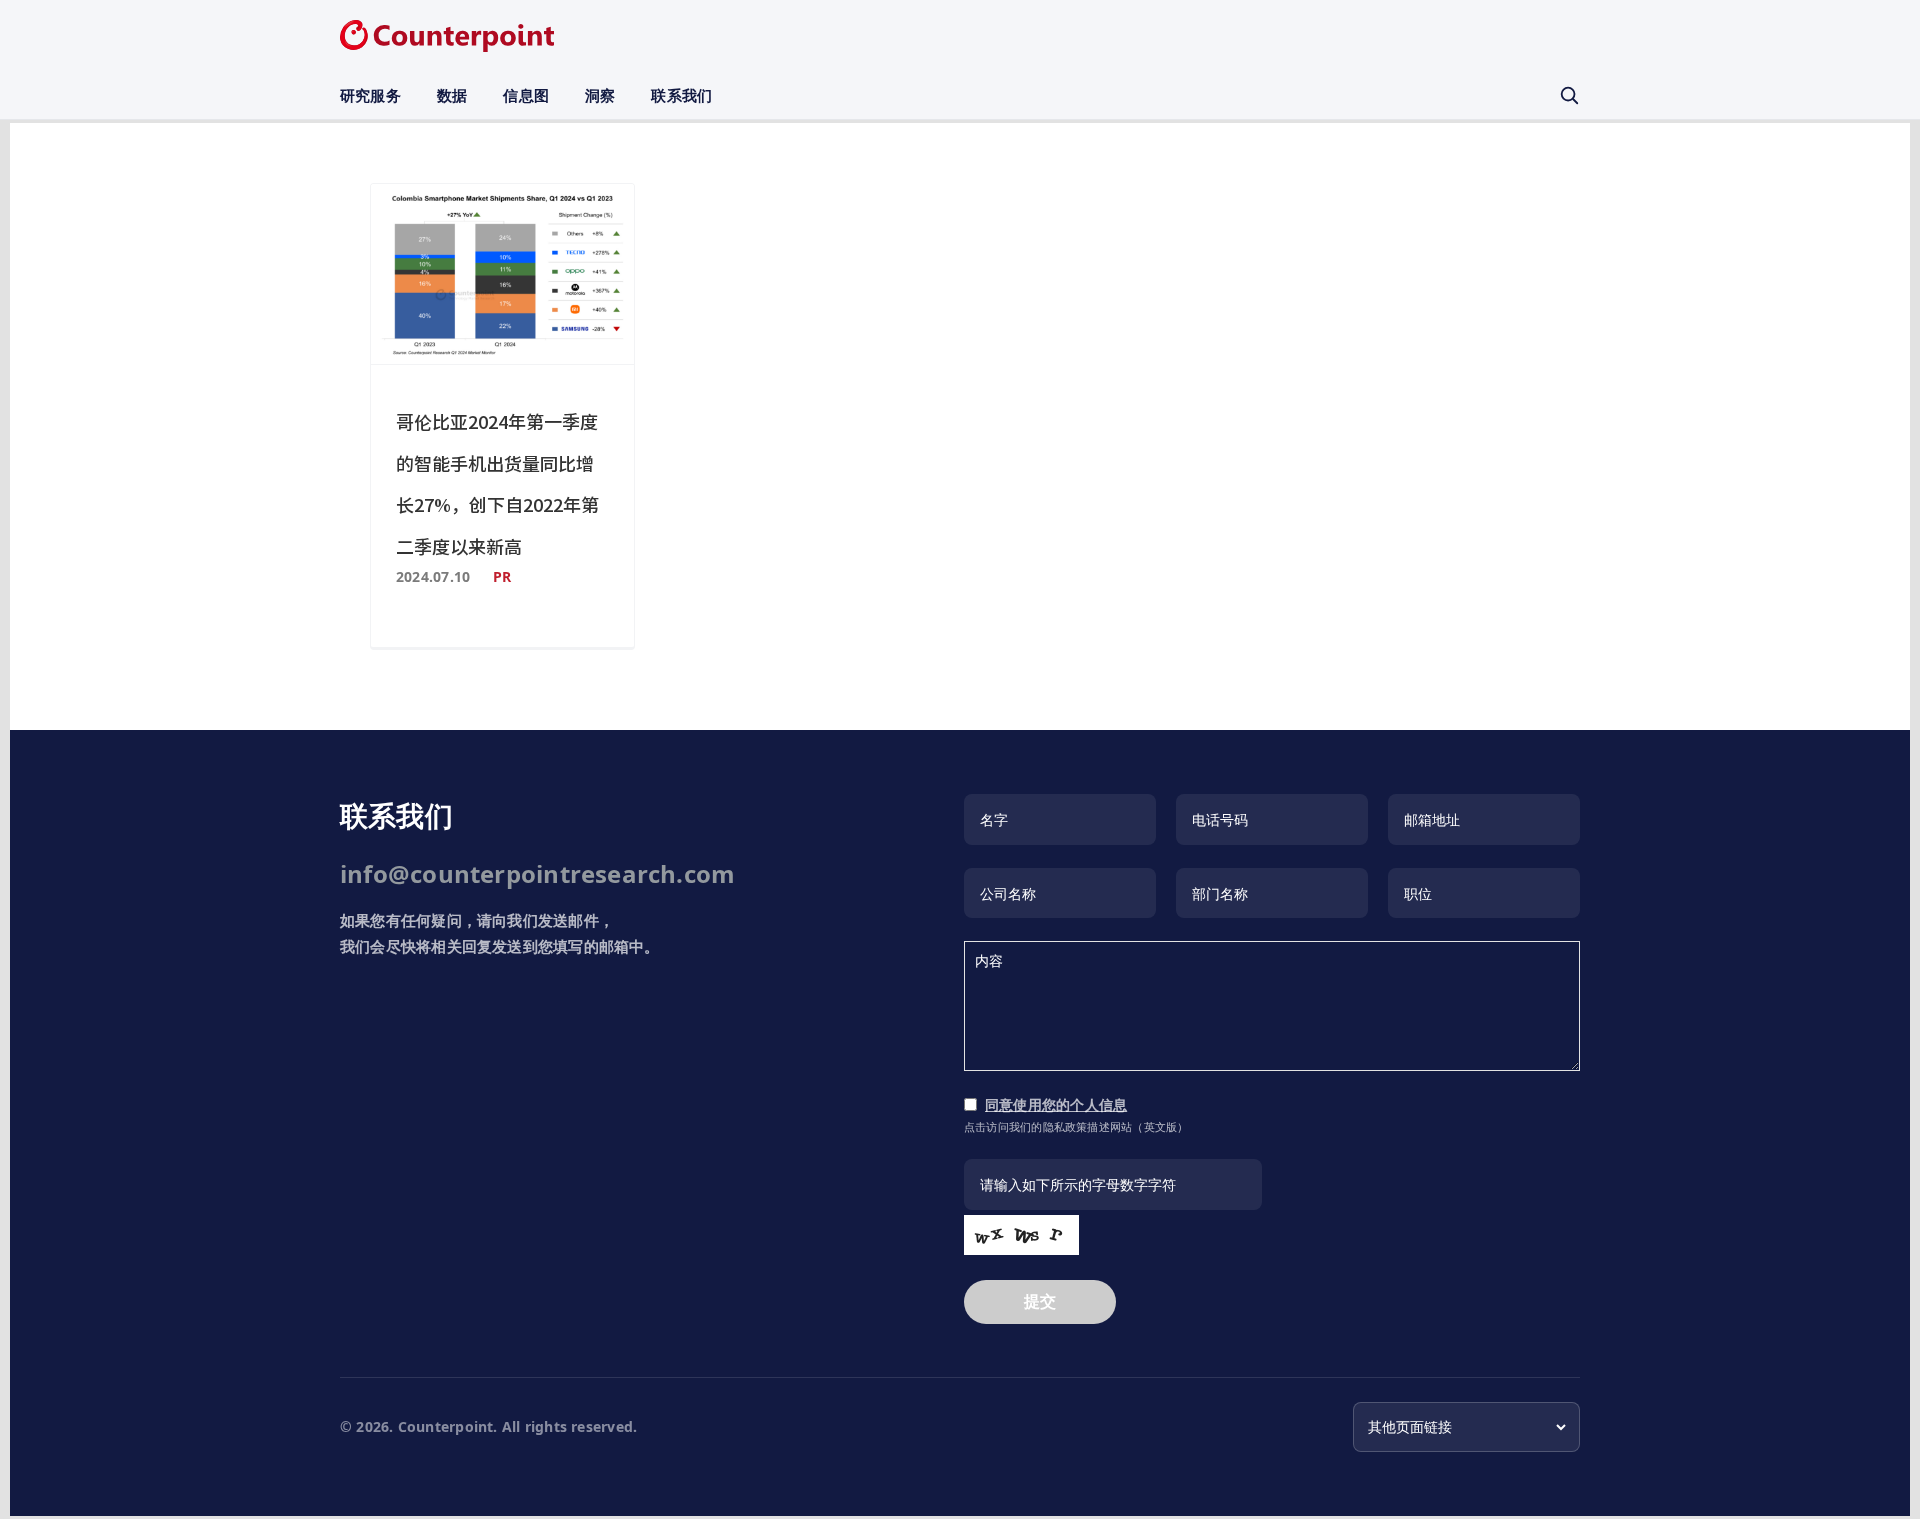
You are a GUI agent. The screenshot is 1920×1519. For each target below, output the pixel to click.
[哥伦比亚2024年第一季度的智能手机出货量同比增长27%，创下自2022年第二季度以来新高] (502, 274)
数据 (452, 95)
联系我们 (681, 95)
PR (502, 576)
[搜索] (1569, 95)
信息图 (526, 95)
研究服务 (370, 95)
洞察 (600, 95)
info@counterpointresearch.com (537, 873)
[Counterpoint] (447, 36)
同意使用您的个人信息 (1056, 1104)
